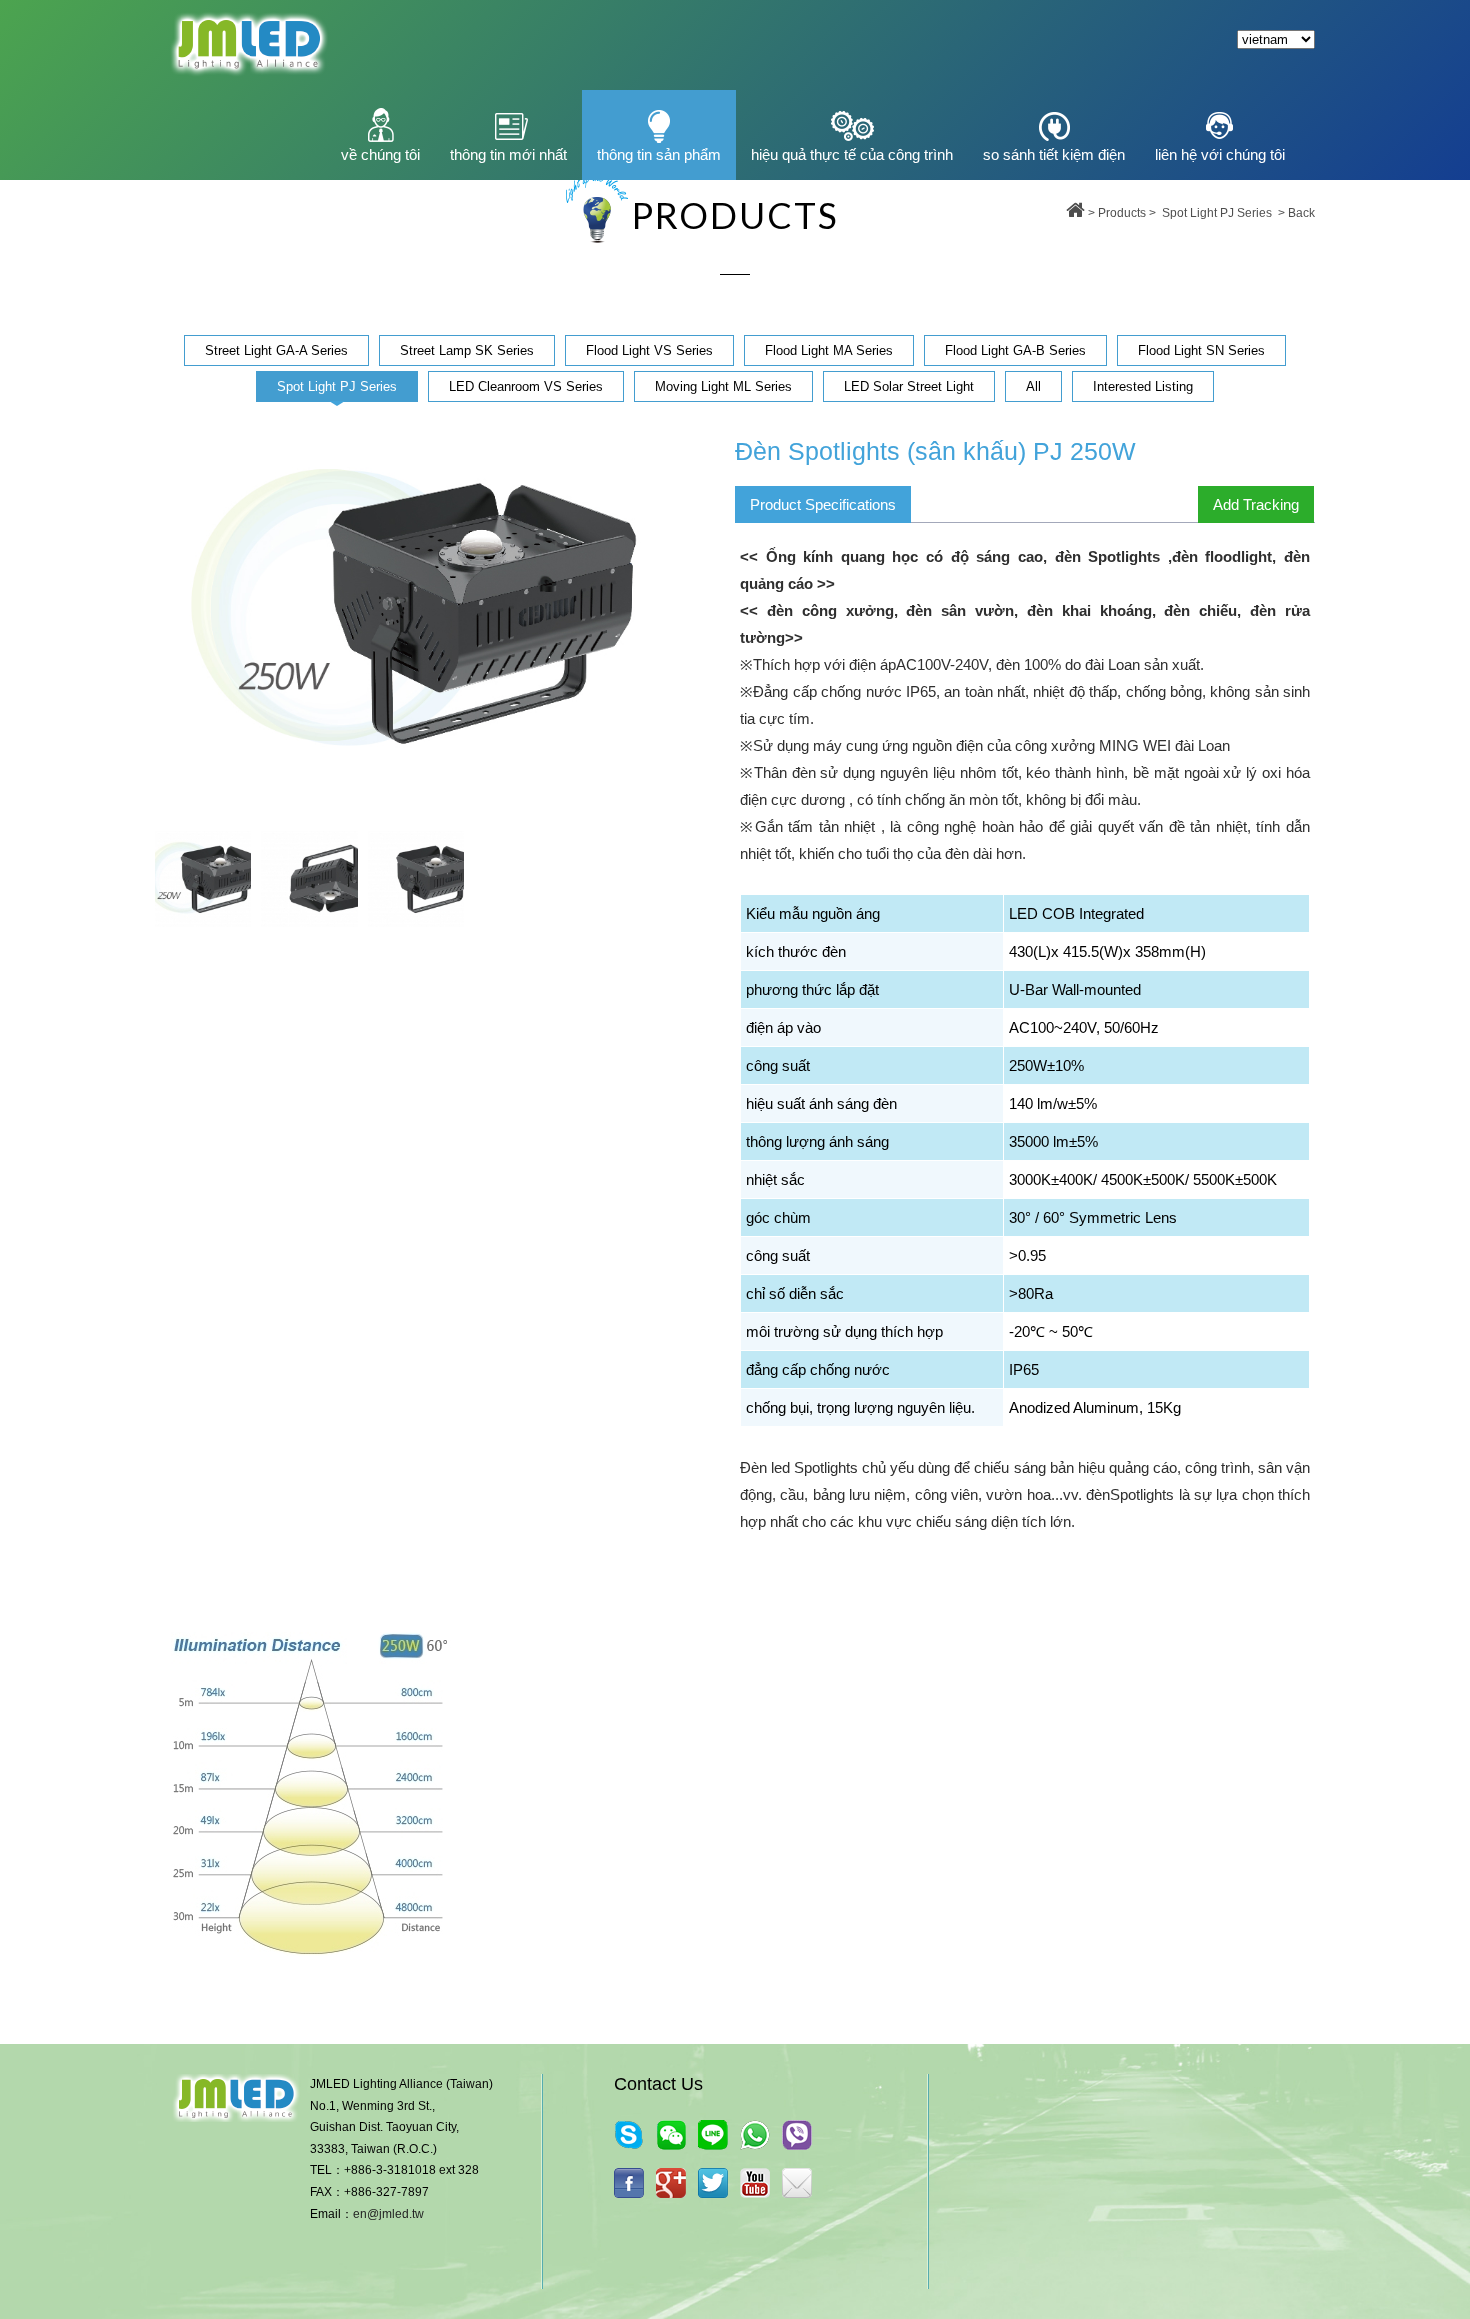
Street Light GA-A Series (276, 350)
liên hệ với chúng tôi (1220, 154)
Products (1122, 213)
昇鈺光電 (247, 45)
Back (1301, 213)
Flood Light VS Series (649, 350)
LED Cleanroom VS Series (526, 386)
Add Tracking (1256, 504)
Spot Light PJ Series (1217, 213)
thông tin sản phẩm (659, 154)
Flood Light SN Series (1201, 350)
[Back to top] (1075, 213)
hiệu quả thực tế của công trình (852, 154)
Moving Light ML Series (723, 386)
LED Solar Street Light (909, 386)
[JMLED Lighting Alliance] (713, 2183)
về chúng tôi (380, 154)
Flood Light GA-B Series (1015, 350)
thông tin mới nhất (508, 154)
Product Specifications (823, 504)
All (1033, 386)
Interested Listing (1143, 386)
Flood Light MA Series (829, 350)
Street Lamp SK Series (467, 350)
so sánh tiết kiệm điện (1054, 154)
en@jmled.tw (388, 2214)
